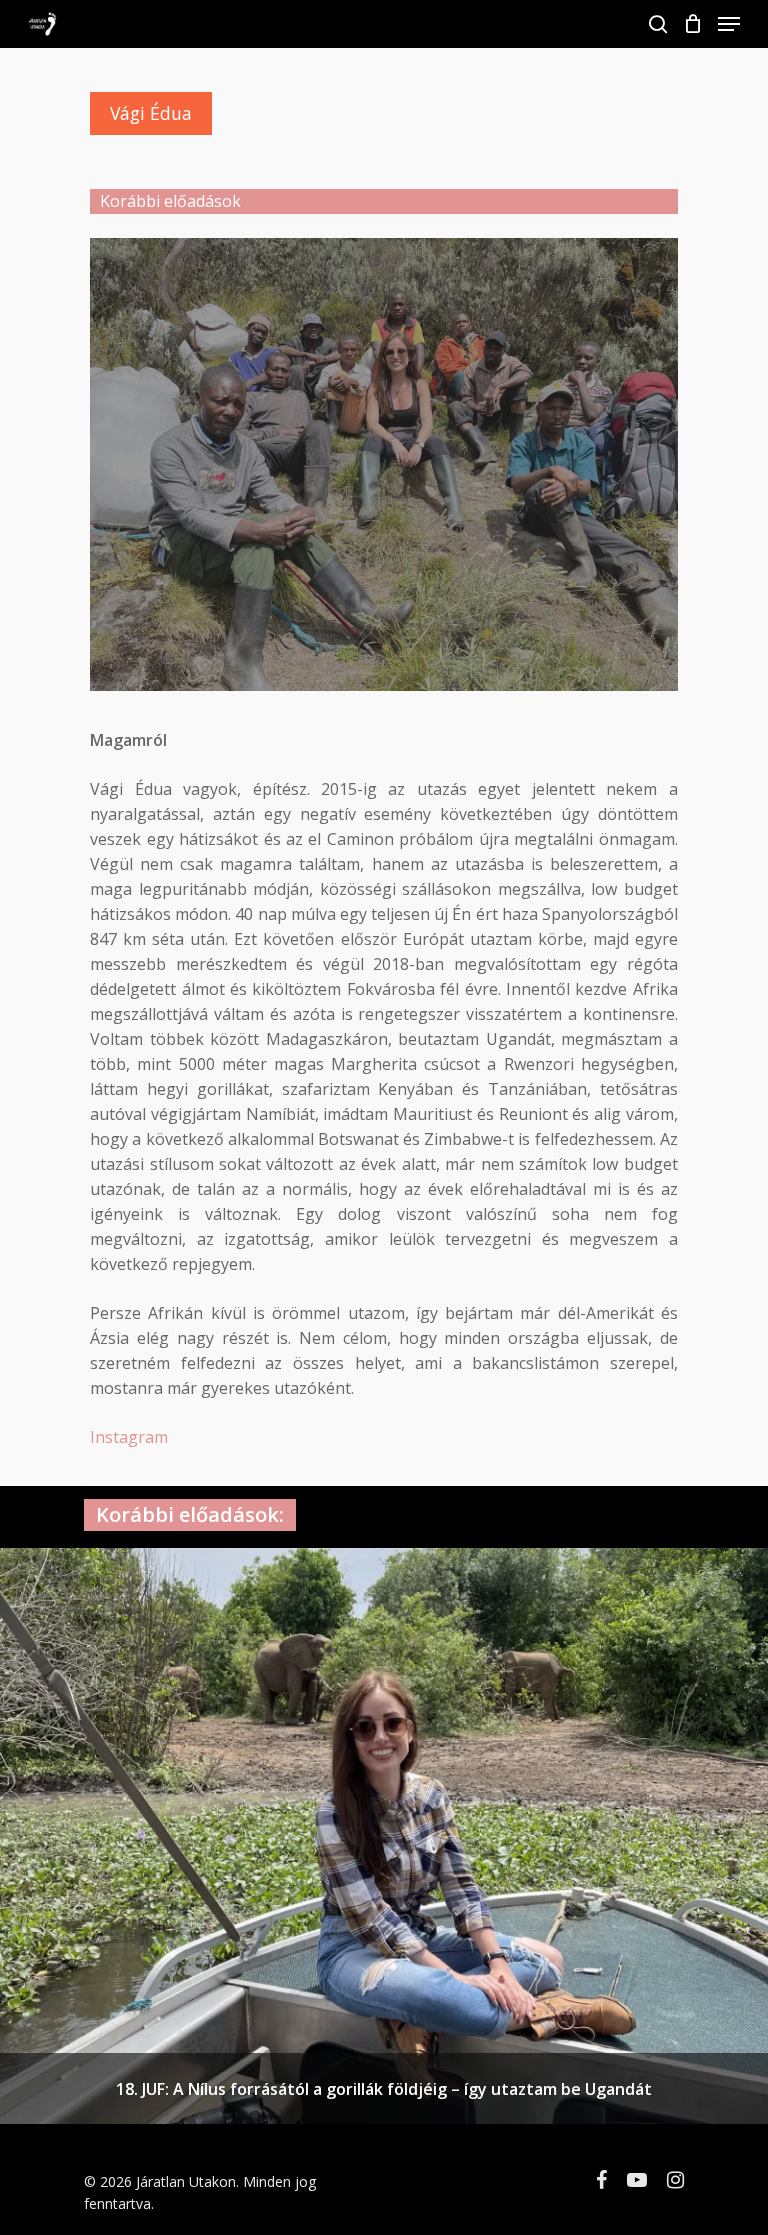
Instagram (129, 1437)
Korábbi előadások (170, 201)
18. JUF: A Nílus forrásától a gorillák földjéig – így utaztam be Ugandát (384, 2089)
